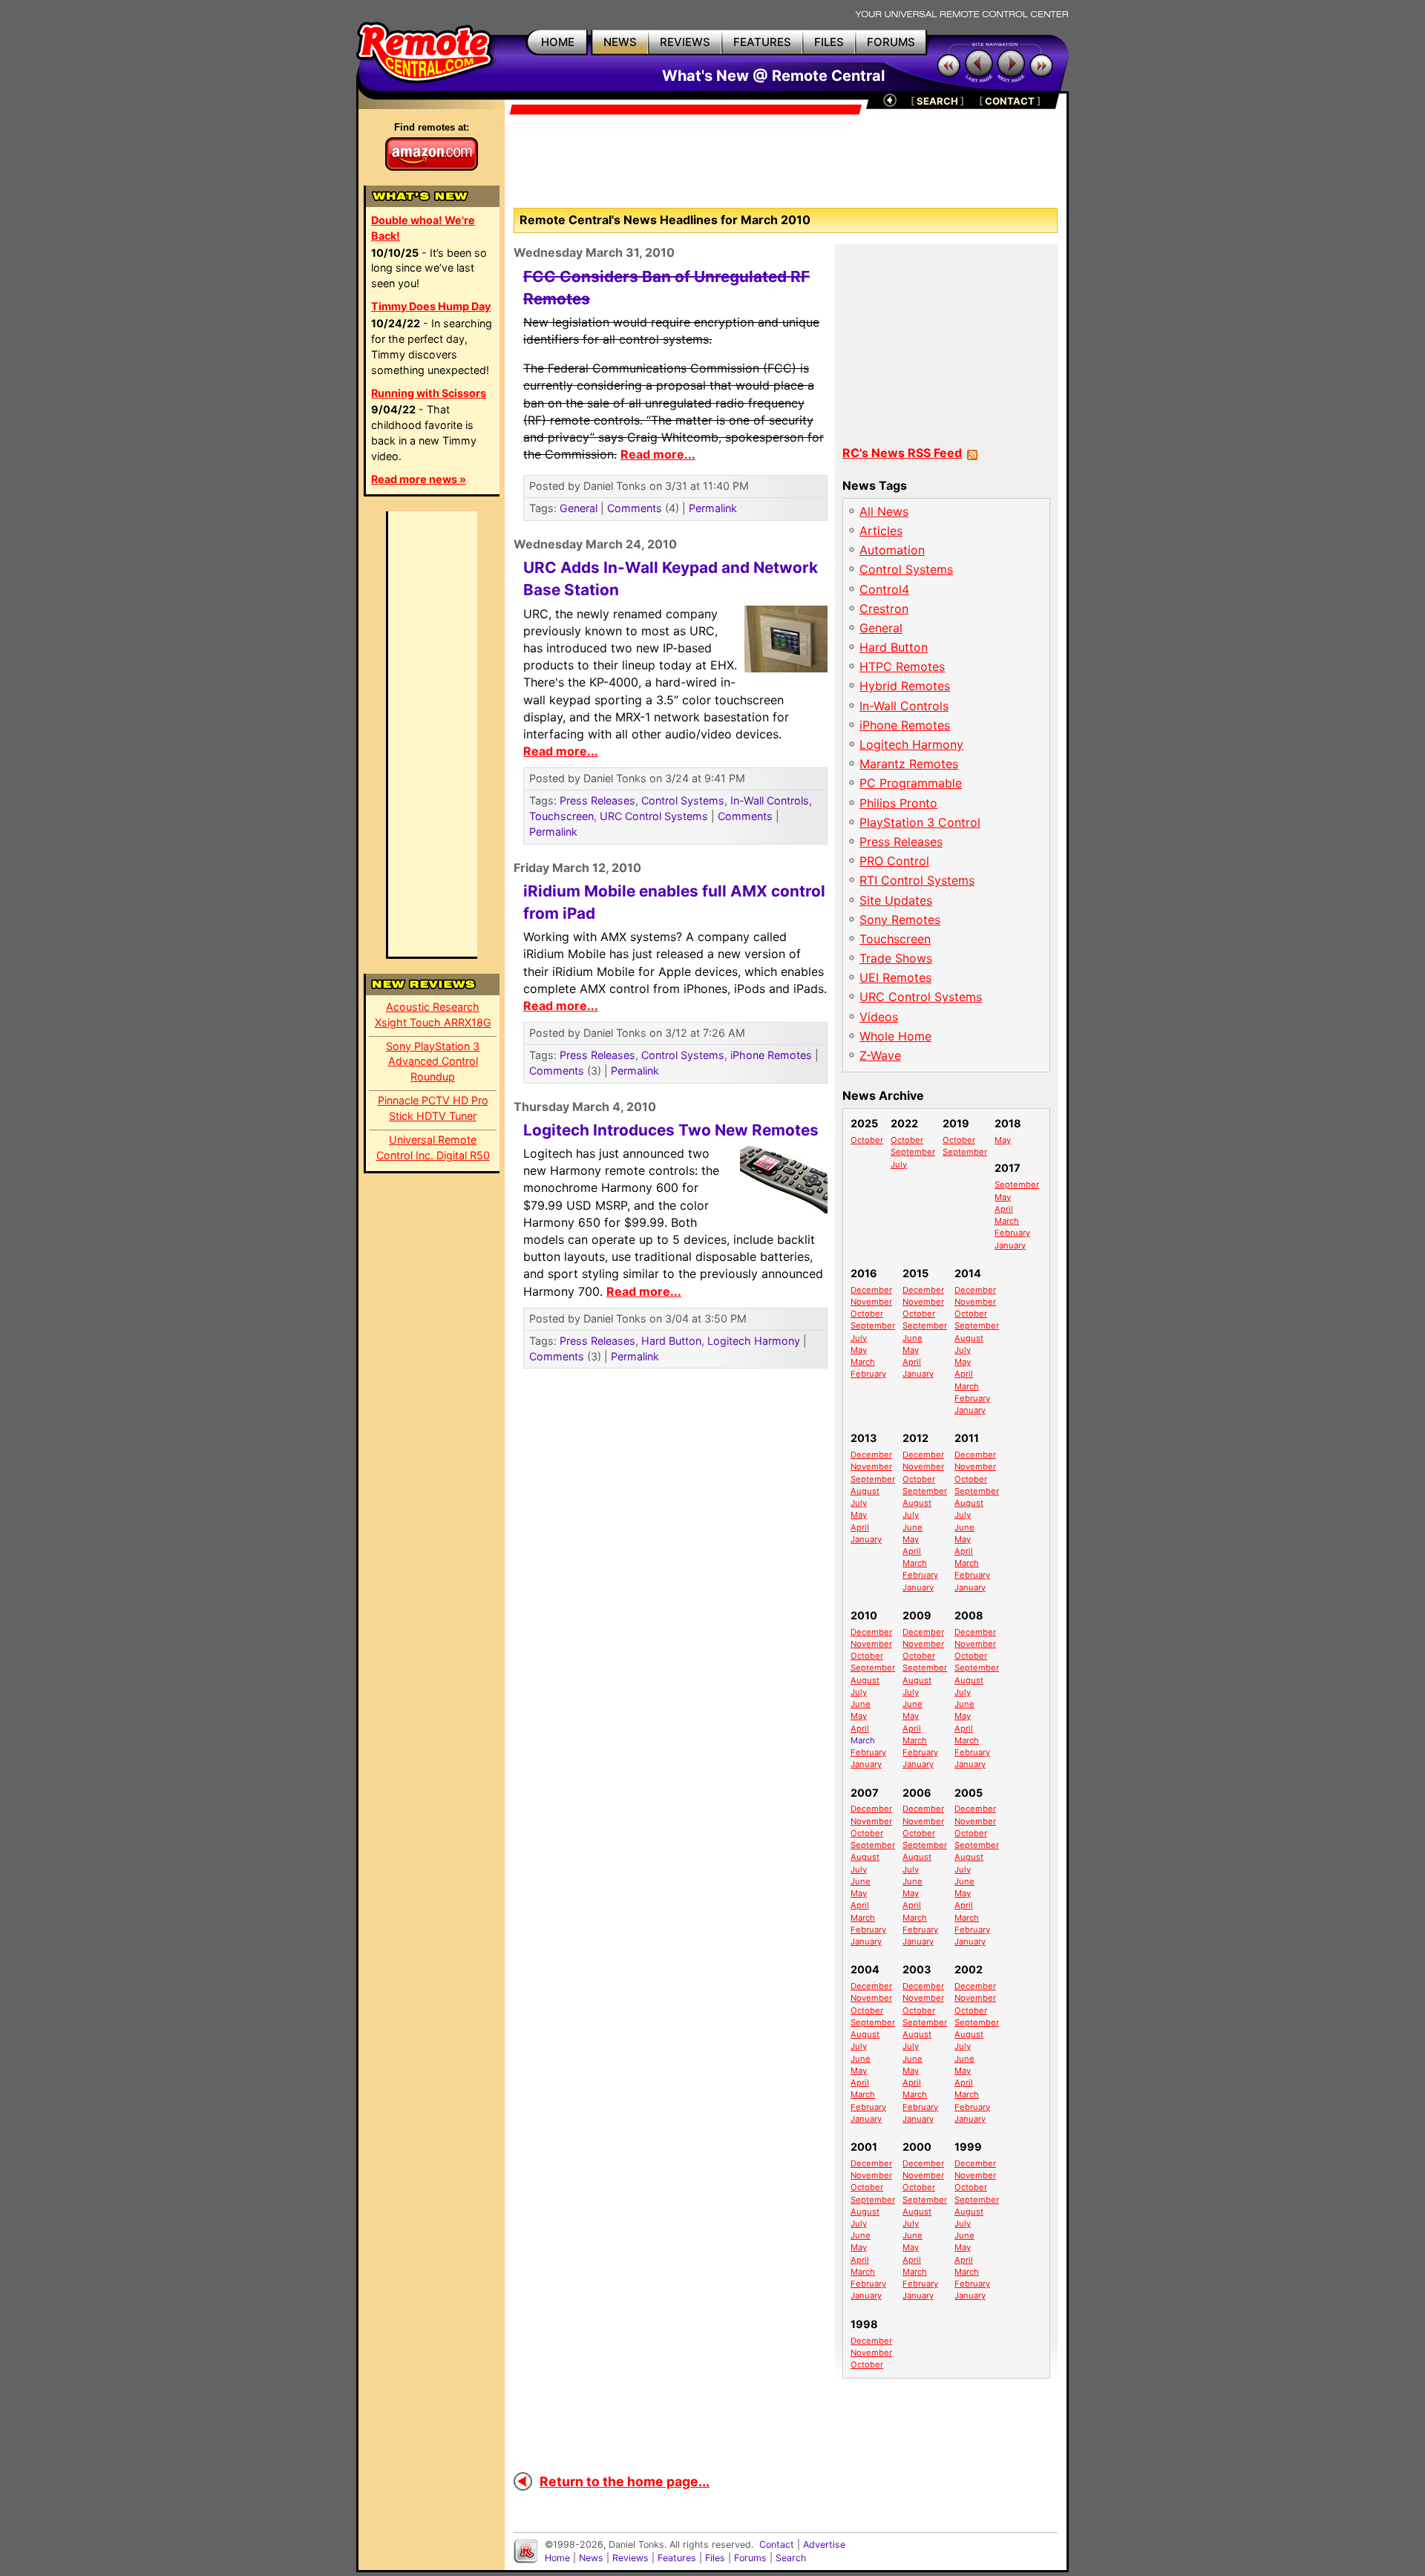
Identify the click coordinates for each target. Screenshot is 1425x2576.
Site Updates (896, 900)
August (969, 1338)
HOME (558, 42)
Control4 (884, 589)
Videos (879, 1017)
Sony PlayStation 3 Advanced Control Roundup (433, 1062)
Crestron (884, 609)
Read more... (658, 454)
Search (791, 2558)
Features (677, 2558)
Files (715, 2558)
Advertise (824, 2544)
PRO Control (894, 861)
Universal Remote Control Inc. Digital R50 (433, 1147)
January (1010, 1245)
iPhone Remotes (771, 1055)
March (1007, 1221)
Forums (750, 2558)
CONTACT (1010, 101)
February (1012, 1233)
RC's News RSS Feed (902, 453)
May (1003, 1140)
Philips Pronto (898, 803)
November (871, 1302)
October (867, 1140)
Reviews (630, 2558)
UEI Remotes (895, 977)
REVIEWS (685, 42)
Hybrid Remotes (905, 686)
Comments (635, 508)
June (913, 1338)
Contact (777, 2544)
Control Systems (683, 800)
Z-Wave (880, 1055)
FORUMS (891, 42)
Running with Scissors (429, 393)
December (871, 1290)
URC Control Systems (654, 816)
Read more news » (419, 479)
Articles (881, 531)
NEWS (620, 42)
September (913, 1152)
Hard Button (671, 1341)
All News (884, 511)
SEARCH (937, 101)
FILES (829, 42)
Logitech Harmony (754, 1341)
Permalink (713, 508)
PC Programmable (911, 783)
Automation (892, 550)
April (1004, 1209)
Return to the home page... (625, 2481)
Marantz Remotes (909, 764)
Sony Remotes (900, 920)
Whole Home (895, 1036)
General (579, 508)
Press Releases (597, 800)
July (899, 1164)
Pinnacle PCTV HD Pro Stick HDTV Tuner (433, 1108)
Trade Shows (896, 958)
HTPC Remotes (902, 666)
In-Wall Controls (770, 800)
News (591, 2558)
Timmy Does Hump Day (431, 306)
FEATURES (762, 42)
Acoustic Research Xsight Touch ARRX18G (433, 1015)
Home (557, 2558)
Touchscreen (561, 816)
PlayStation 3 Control (920, 822)
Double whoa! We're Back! (423, 228)
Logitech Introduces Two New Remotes (671, 1130)
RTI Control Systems (917, 880)
